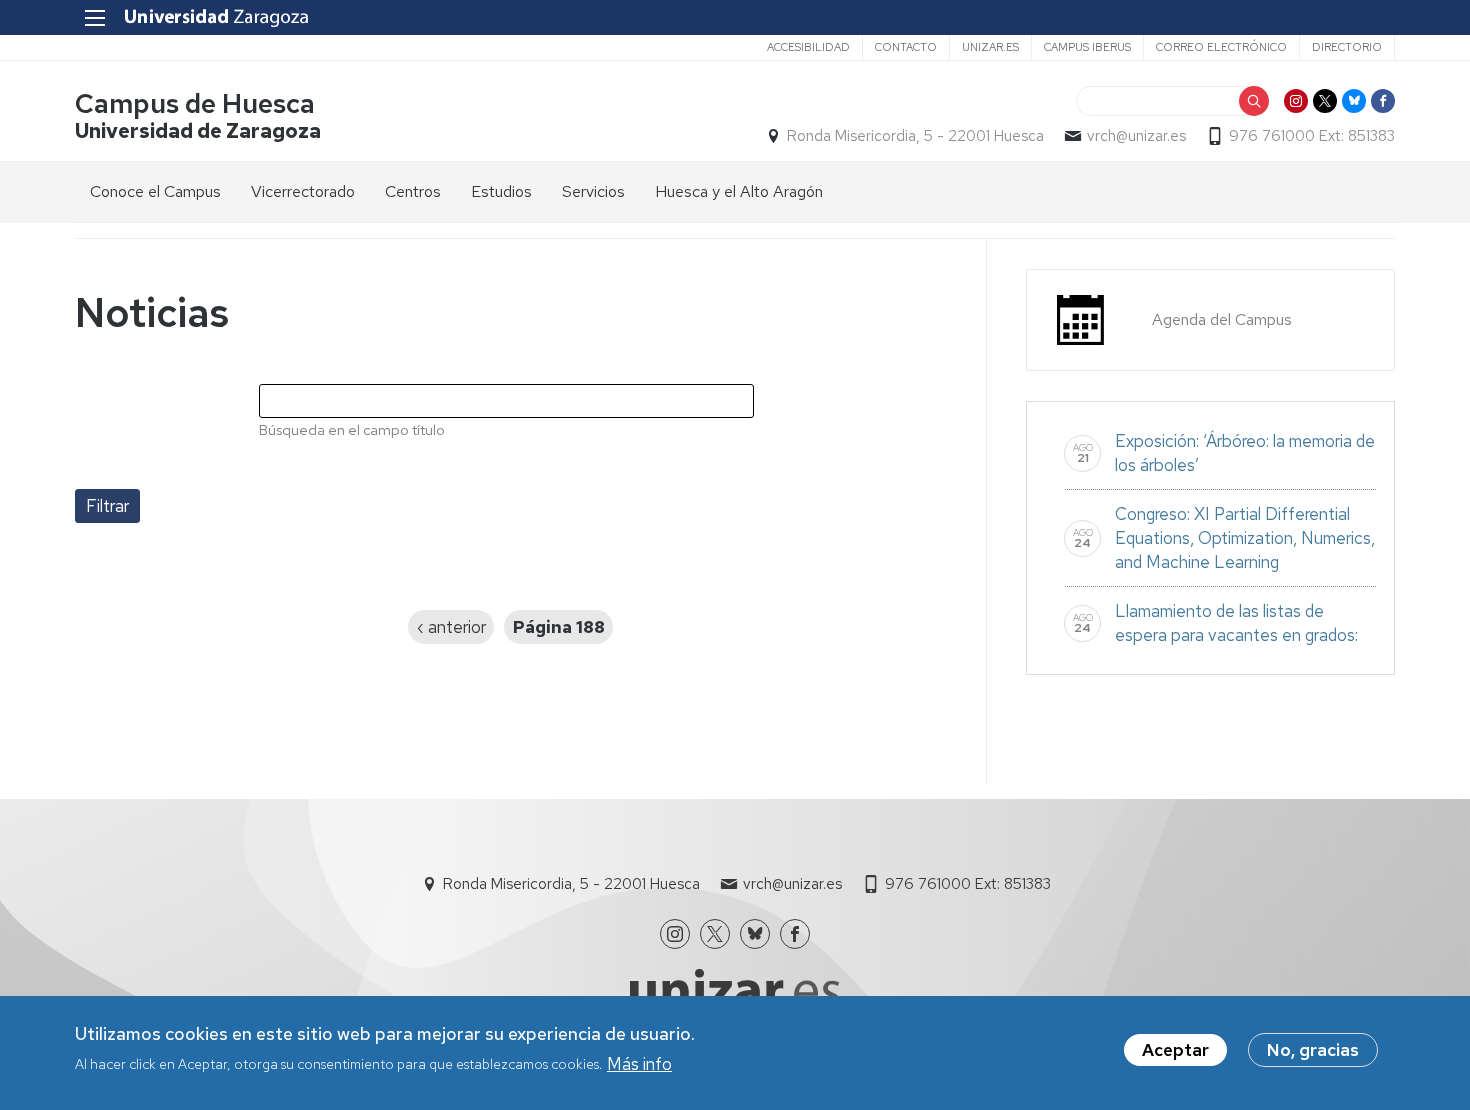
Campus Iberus (1087, 47)
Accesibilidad (808, 47)
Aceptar (1175, 1050)
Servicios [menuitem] (593, 191)
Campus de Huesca (195, 103)
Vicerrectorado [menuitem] (303, 191)
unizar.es (990, 47)
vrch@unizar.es (1136, 136)
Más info (639, 1063)
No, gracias (1313, 1050)
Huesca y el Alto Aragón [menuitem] (739, 191)
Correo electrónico (1221, 47)
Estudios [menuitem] (501, 191)
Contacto (906, 47)
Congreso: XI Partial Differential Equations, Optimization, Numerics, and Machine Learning (1245, 538)
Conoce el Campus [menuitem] (155, 191)
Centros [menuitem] (413, 191)
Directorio (1347, 47)
